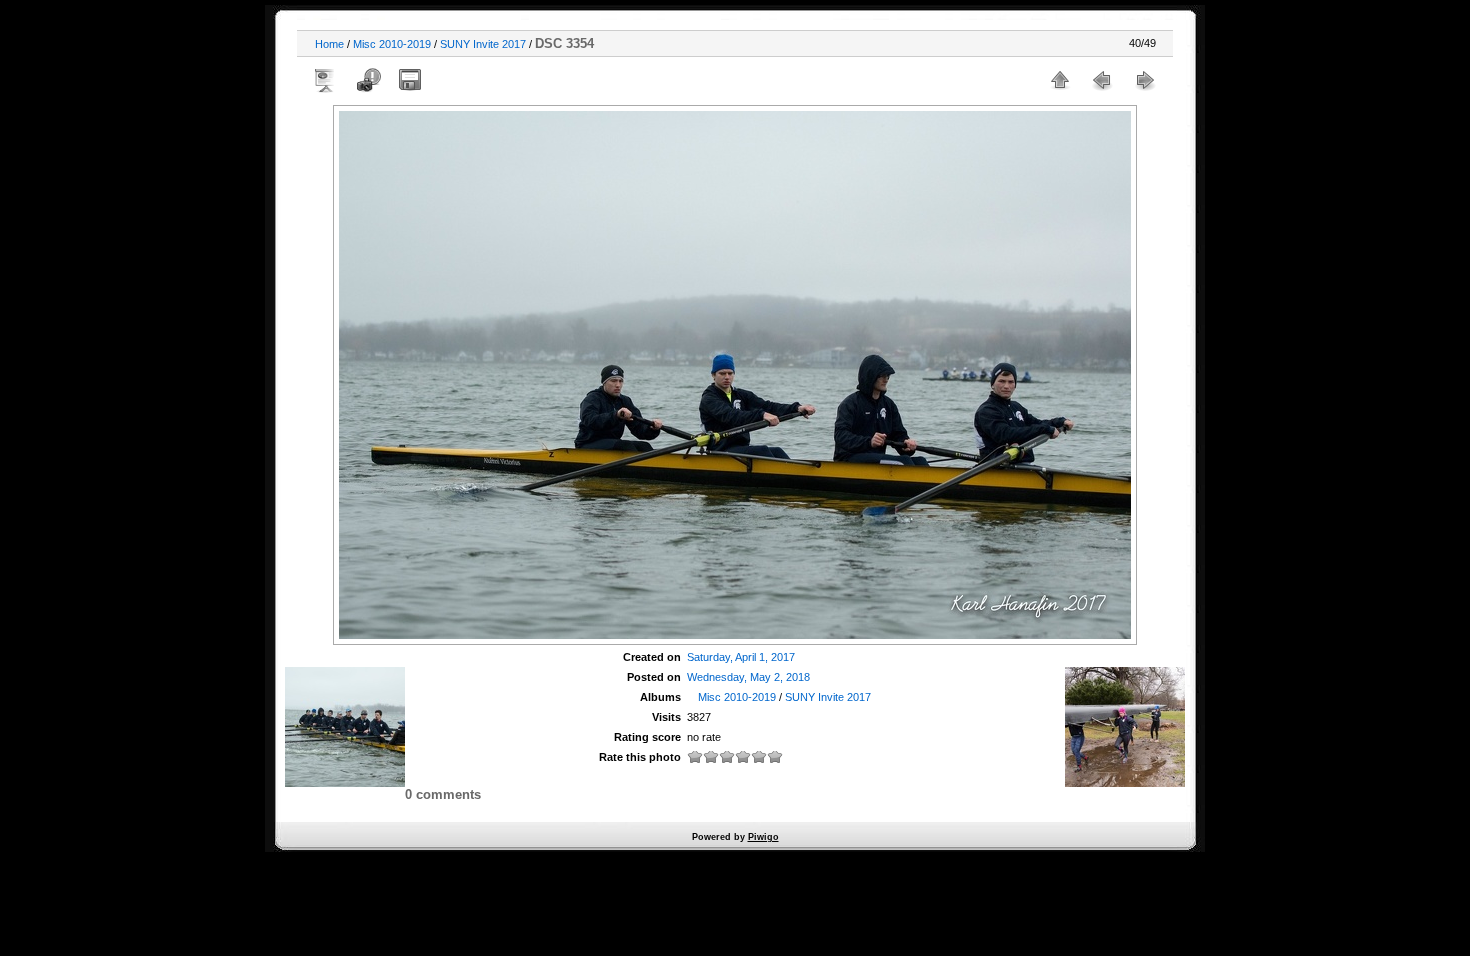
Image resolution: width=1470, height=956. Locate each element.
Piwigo (763, 837)
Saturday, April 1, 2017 (741, 657)
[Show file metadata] (368, 80)
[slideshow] (326, 80)
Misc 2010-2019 (392, 44)
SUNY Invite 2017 (483, 44)
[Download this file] (410, 80)
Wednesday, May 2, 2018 (748, 677)
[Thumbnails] (1060, 80)
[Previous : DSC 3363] (1102, 80)
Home (329, 44)
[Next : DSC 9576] (1144, 80)
